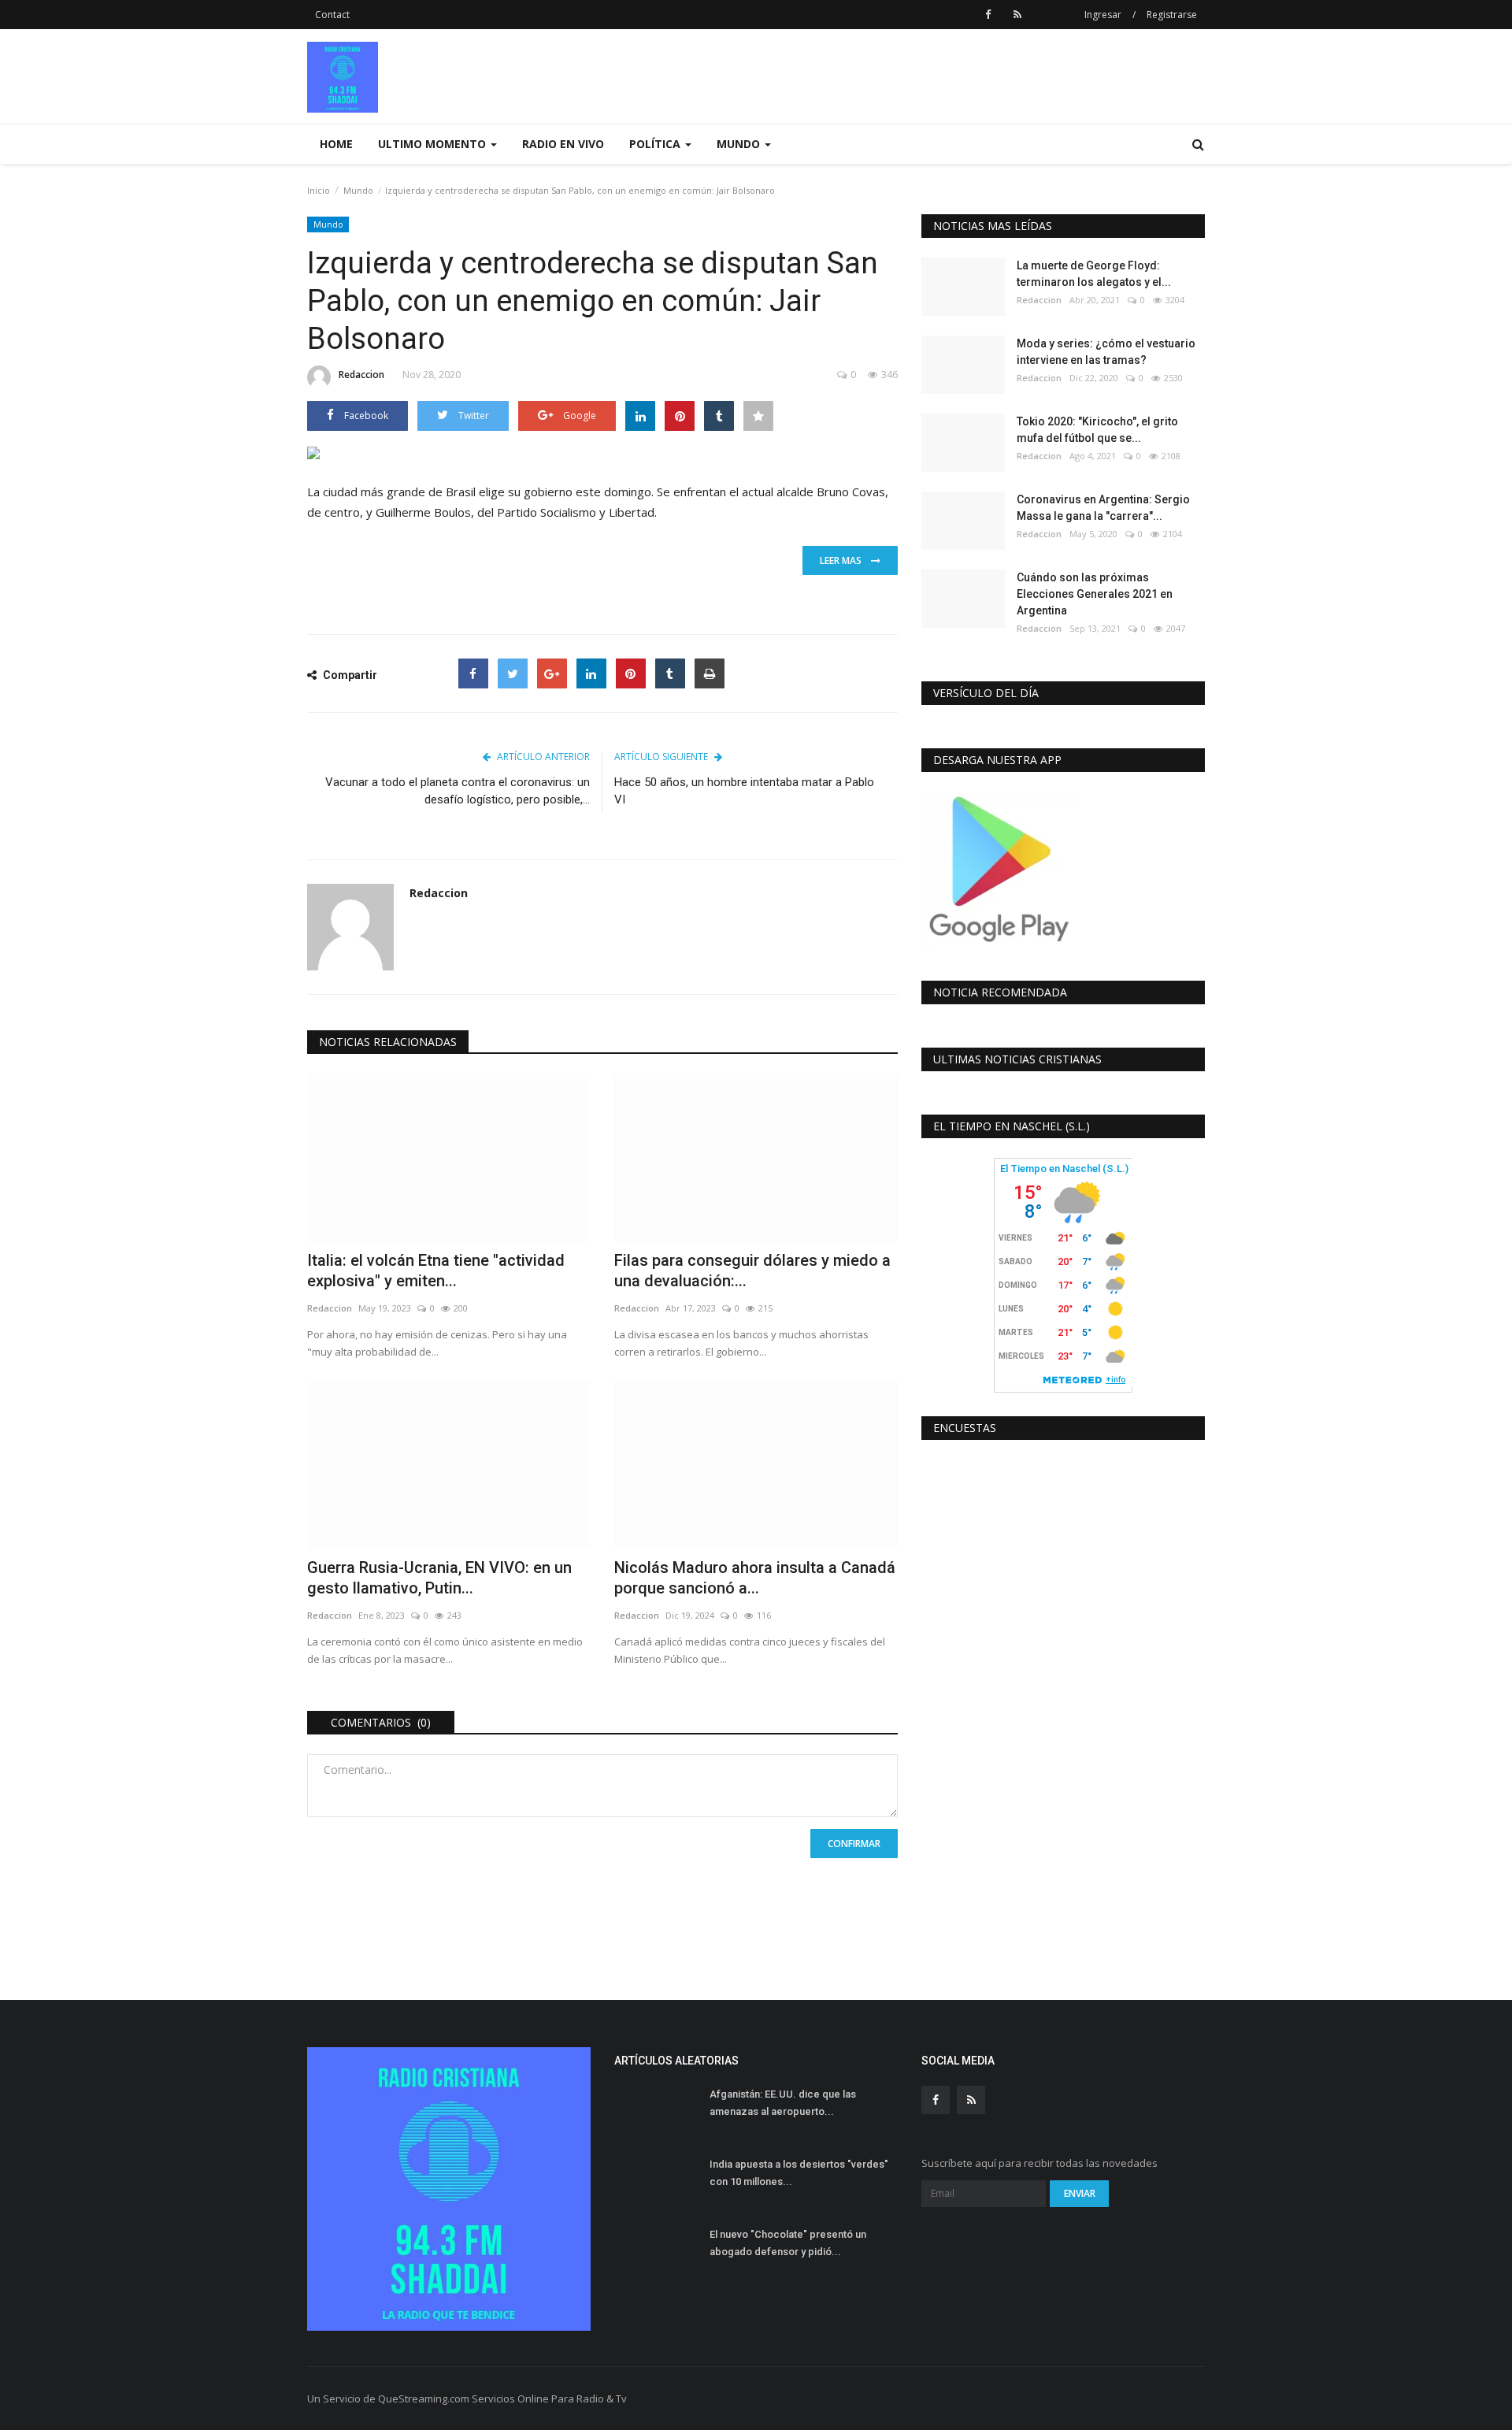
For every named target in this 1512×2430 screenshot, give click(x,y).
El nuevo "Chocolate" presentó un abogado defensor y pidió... (788, 2243)
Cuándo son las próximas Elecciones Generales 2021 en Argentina (1095, 594)
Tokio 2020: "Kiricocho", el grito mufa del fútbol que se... (1097, 430)
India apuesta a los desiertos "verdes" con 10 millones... (799, 2173)
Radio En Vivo (563, 144)
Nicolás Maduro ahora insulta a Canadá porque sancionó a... (755, 1578)
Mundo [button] (740, 144)
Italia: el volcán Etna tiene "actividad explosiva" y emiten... (436, 1271)
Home (336, 144)
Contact (332, 15)
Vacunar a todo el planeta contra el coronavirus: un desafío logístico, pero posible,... (458, 791)
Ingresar (1103, 15)
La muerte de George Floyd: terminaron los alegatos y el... (1094, 274)
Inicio (319, 190)
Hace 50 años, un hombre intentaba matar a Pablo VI (744, 791)
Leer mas (845, 560)
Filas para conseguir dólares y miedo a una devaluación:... (752, 1271)
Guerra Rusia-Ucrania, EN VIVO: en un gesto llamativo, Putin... (439, 1578)
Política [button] (656, 144)
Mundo (358, 190)
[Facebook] (473, 673)
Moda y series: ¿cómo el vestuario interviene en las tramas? (1106, 352)
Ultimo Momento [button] (434, 144)
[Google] (552, 673)
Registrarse (1172, 15)
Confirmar (854, 1844)
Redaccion (361, 375)
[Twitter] (513, 673)
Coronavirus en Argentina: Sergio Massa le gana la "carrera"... (1103, 508)
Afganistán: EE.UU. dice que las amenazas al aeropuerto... (783, 2103)
